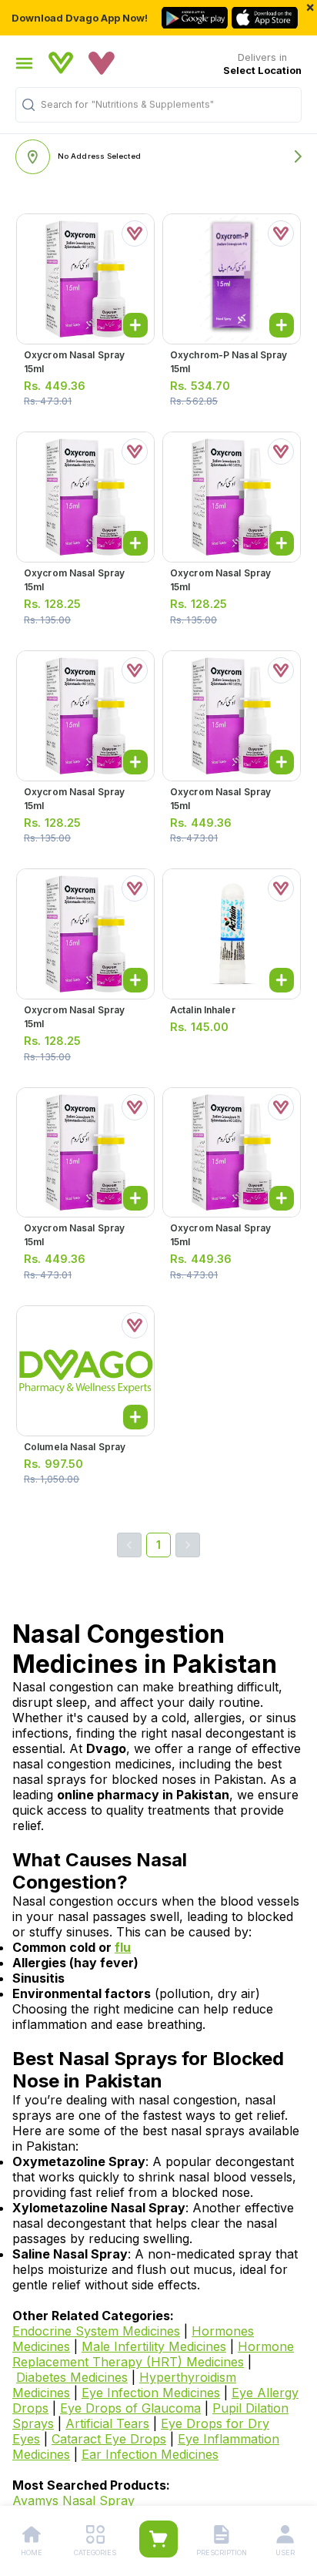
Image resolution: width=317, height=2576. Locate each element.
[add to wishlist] (135, 233)
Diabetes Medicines (72, 2377)
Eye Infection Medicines (151, 2393)
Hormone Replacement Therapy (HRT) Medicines (153, 2354)
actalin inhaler (203, 1010)
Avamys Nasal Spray (73, 2500)
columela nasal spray (75, 1447)
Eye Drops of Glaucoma (130, 2408)
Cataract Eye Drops (109, 2439)
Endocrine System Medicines (96, 2331)
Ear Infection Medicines (150, 2454)
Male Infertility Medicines (154, 2346)
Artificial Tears (107, 2423)
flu (123, 1947)
